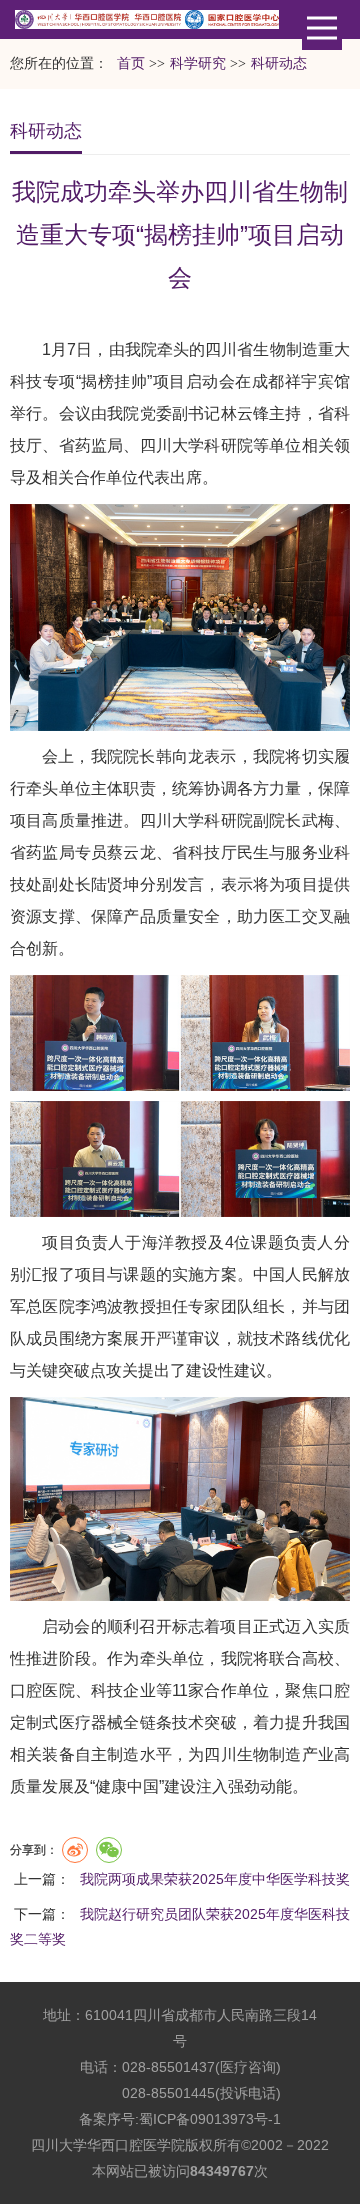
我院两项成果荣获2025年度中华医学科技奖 (215, 1879)
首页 (131, 63)
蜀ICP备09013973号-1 (210, 2119)
